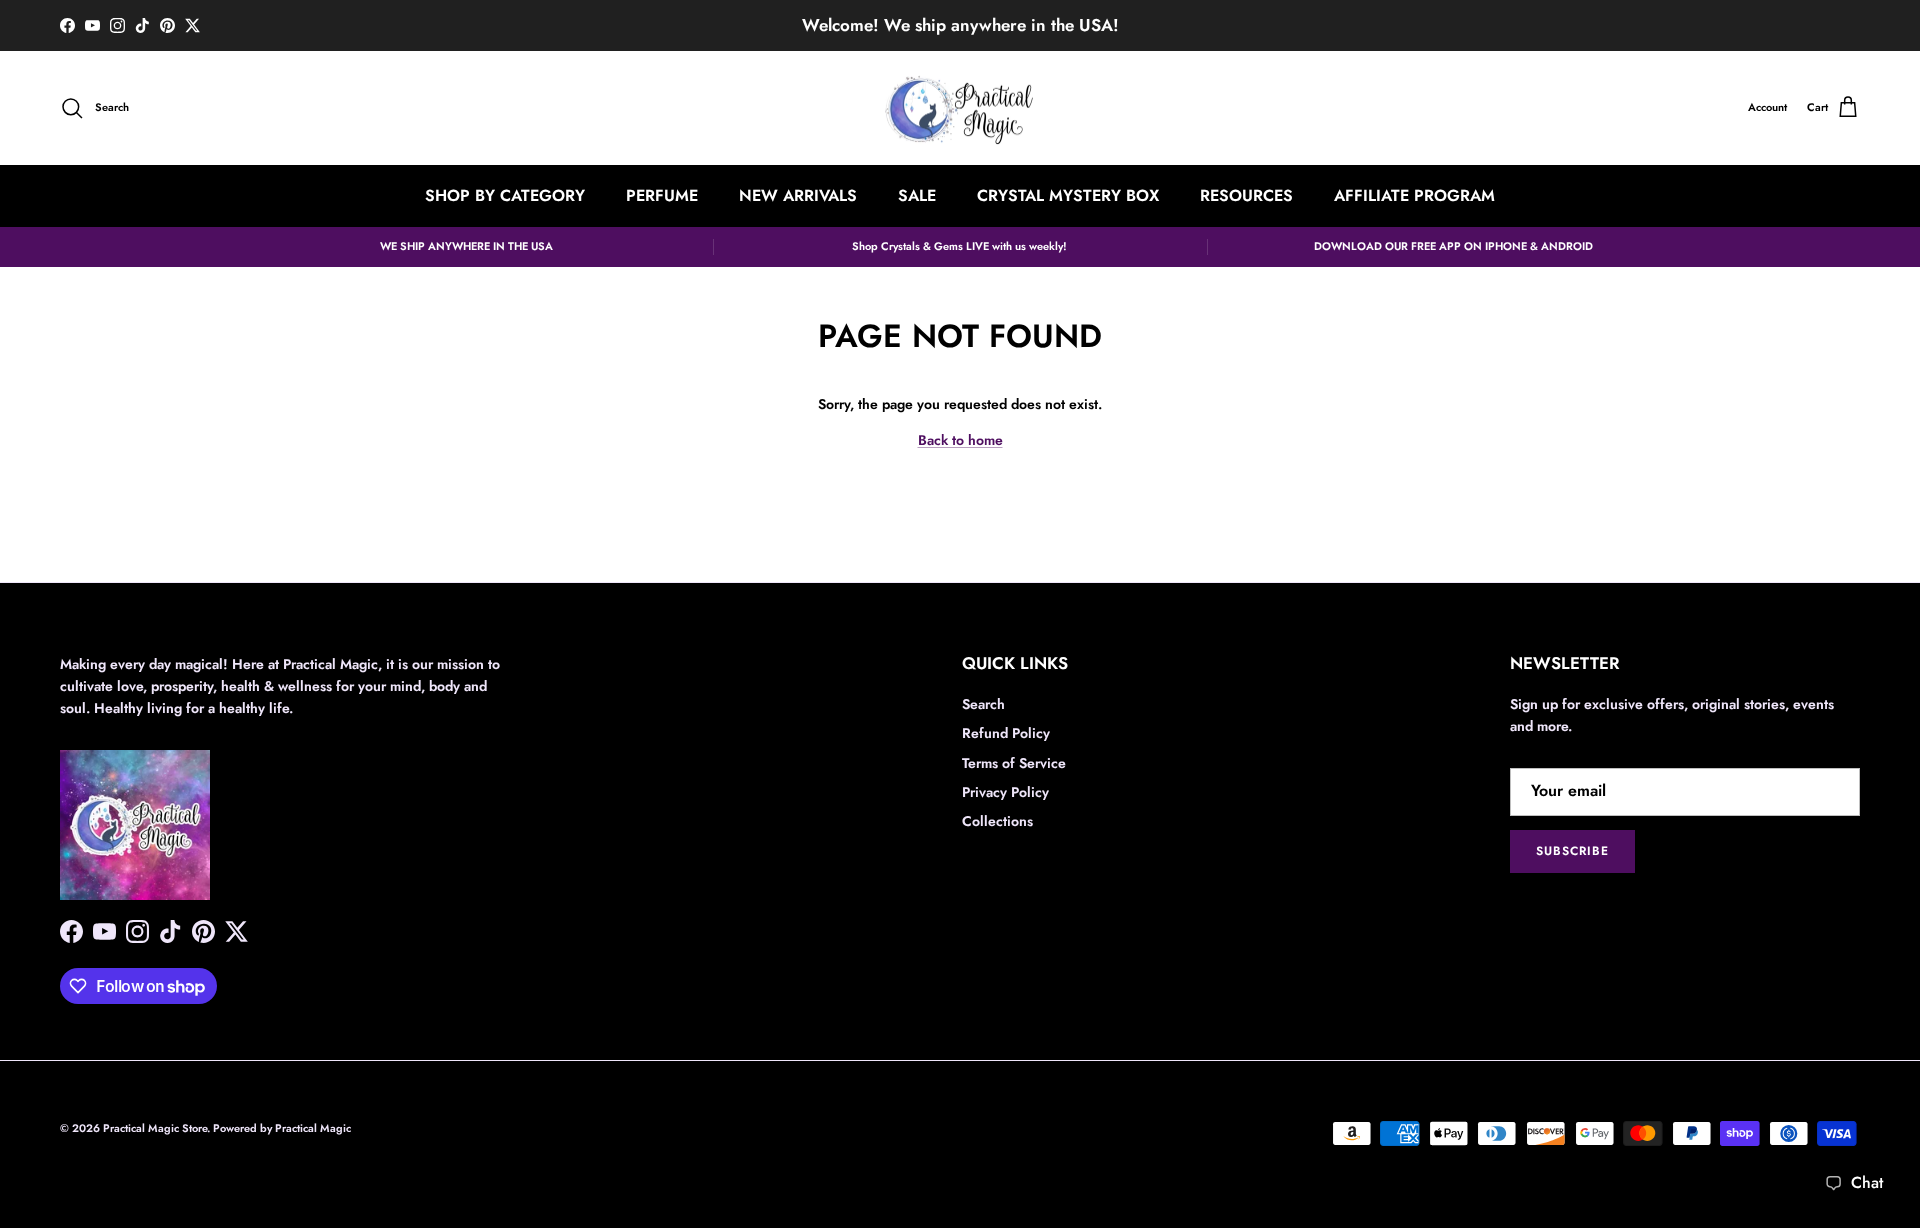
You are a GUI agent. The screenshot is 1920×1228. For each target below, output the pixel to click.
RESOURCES (1246, 195)
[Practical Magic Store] (960, 108)
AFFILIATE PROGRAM (1414, 195)
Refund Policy (1006, 733)
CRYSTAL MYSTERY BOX (1068, 195)
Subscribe (1572, 851)
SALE (917, 195)
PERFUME (662, 195)
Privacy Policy (1005, 792)
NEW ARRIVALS (798, 195)
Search (983, 704)
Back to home (960, 440)
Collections (997, 821)
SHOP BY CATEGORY (505, 195)
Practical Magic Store (155, 1128)
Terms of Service (1014, 763)
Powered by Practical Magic (282, 1128)
